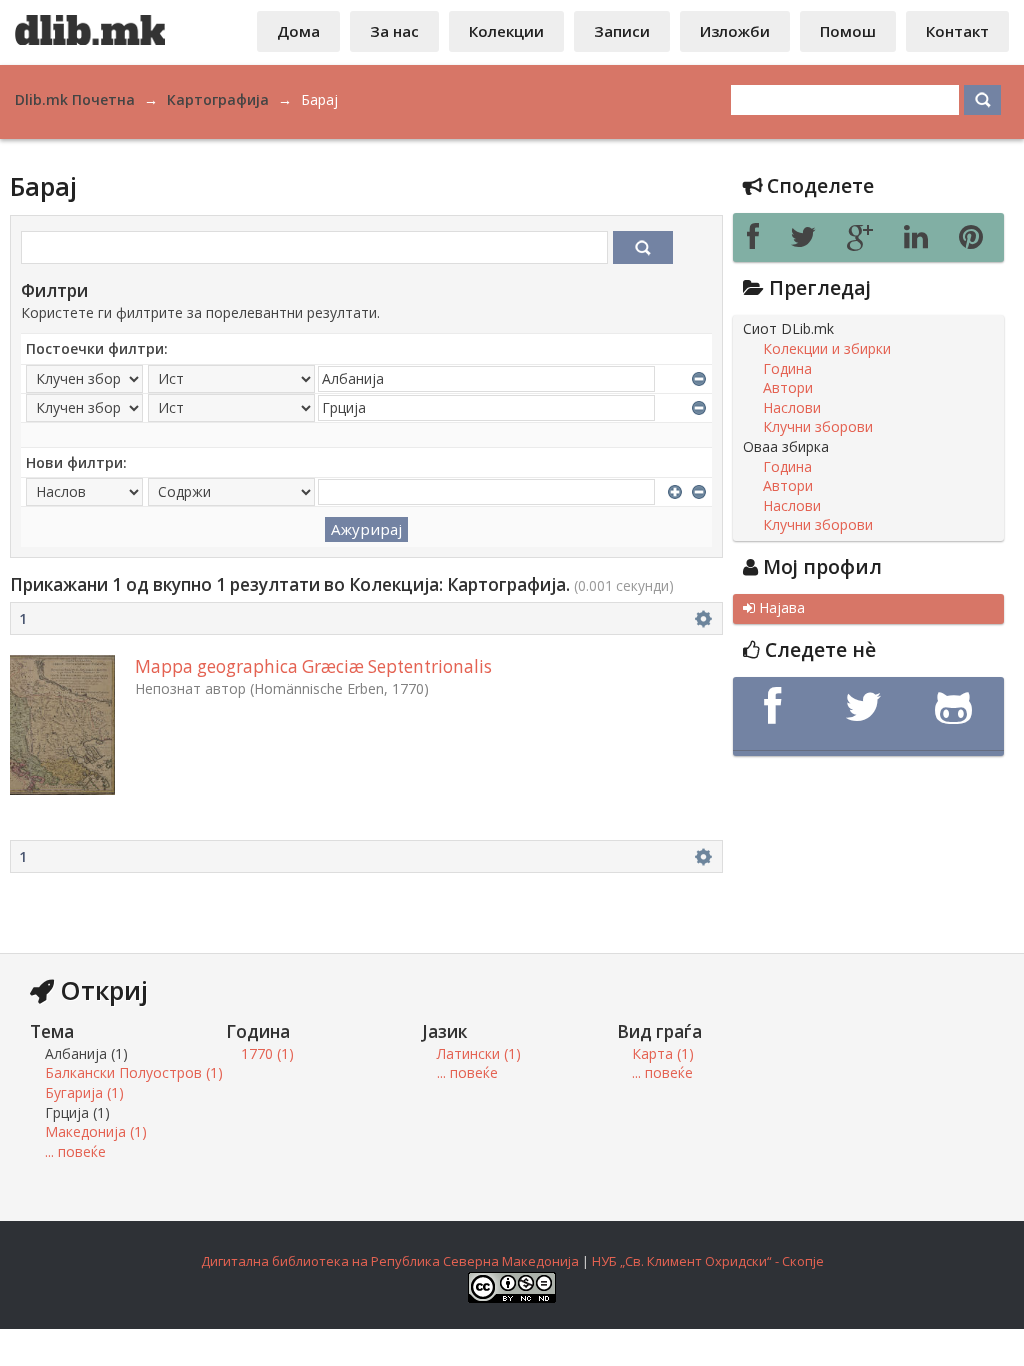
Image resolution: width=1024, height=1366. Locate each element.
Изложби (735, 31)
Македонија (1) (96, 1131)
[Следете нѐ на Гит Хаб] (958, 707)
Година (787, 369)
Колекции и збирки (827, 349)
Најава (774, 608)
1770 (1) (267, 1053)
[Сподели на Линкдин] (921, 242)
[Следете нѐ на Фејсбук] (778, 707)
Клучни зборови (818, 427)
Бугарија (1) (84, 1092)
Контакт (957, 31)
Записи (622, 31)
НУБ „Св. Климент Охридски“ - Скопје (708, 1261)
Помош (848, 31)
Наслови (792, 408)
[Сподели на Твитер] (808, 242)
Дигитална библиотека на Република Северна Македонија (390, 1261)
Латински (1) (479, 1053)
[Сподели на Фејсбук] (758, 242)
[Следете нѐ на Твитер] (868, 707)
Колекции (506, 31)
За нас (394, 31)
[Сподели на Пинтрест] (974, 242)
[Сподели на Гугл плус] (865, 242)
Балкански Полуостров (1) (134, 1072)
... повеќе (75, 1151)
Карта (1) (663, 1053)
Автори (788, 388)
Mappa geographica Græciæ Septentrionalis (313, 666)
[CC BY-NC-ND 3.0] (512, 1298)
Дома (298, 31)
